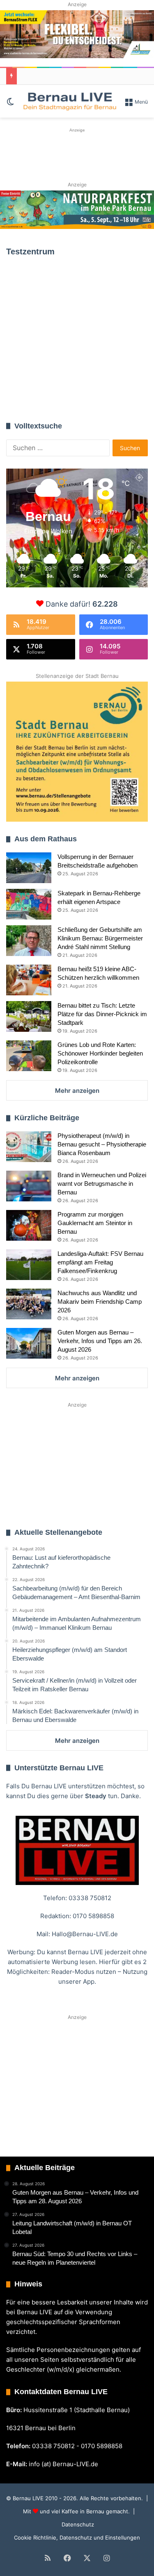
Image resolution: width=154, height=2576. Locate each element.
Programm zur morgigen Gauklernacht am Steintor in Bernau (95, 1223)
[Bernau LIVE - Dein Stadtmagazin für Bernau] (69, 101)
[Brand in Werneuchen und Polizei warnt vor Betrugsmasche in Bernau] (29, 1186)
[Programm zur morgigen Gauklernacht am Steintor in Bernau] (29, 1225)
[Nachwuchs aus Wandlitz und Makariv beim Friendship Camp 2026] (29, 1304)
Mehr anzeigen (77, 1091)
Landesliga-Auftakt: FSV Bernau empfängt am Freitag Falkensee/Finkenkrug (100, 1262)
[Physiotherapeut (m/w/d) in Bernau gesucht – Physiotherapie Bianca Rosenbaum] (29, 1147)
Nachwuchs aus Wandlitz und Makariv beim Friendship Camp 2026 (100, 1302)
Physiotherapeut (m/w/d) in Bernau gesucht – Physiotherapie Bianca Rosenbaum (102, 1144)
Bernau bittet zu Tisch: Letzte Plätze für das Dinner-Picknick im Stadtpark (102, 1014)
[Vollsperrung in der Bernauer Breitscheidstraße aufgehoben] (29, 868)
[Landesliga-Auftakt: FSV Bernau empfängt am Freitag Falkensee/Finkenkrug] (29, 1265)
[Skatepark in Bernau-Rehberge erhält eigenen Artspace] (29, 904)
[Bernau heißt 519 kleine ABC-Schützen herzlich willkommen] (29, 980)
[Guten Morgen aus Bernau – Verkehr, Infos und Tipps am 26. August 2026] (29, 1343)
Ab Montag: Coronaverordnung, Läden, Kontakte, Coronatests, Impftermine (72, 353)
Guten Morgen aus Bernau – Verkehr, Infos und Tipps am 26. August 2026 (100, 1341)
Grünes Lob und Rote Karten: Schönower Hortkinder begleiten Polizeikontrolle (100, 1053)
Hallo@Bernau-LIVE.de (85, 1934)
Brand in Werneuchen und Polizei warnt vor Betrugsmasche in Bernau (102, 1184)
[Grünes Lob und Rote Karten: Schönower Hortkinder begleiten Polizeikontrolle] (29, 1056)
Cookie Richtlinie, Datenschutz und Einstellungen (77, 2537)
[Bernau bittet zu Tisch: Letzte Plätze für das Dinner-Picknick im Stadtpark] (29, 1016)
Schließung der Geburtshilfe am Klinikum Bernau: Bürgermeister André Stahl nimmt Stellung (100, 938)
